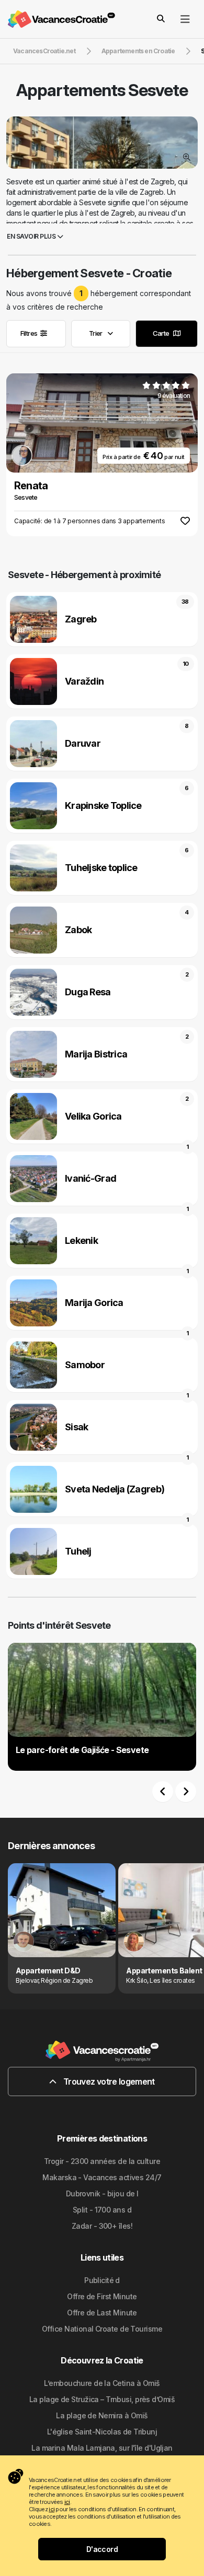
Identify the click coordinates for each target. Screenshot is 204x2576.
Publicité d (102, 2280)
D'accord (102, 2549)
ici (67, 2502)
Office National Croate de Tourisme (102, 2329)
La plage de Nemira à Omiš (102, 2415)
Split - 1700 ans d (102, 2210)
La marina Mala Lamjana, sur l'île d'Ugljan (102, 2448)
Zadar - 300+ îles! (102, 2226)
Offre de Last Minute (102, 2313)
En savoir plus (32, 236)
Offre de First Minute (102, 2296)
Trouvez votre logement (108, 2081)
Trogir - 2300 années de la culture (102, 2161)
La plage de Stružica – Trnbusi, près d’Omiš (102, 2399)
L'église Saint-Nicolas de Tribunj (102, 2432)
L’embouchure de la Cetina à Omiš (102, 2383)
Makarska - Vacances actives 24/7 (102, 2177)
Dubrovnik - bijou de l (102, 2193)
